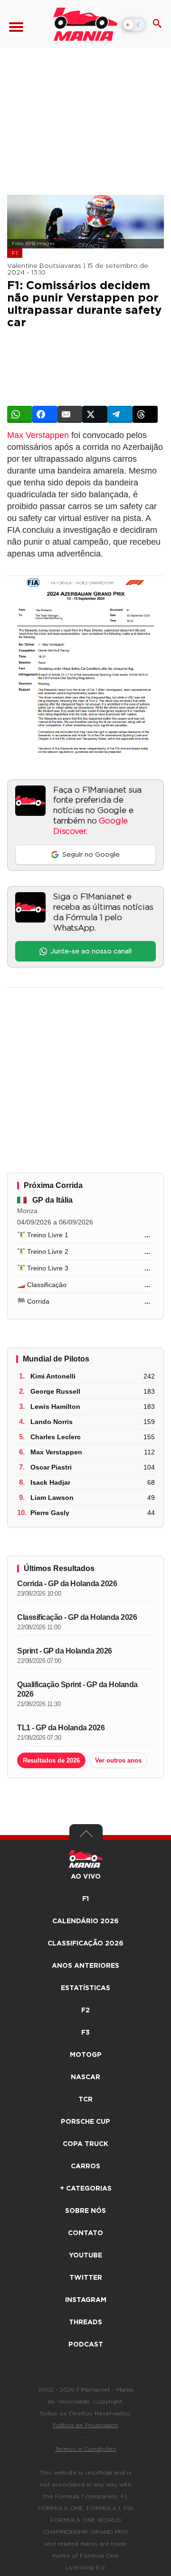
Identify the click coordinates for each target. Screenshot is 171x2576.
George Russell (55, 1391)
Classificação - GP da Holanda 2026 (77, 1617)
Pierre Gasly (50, 1513)
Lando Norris (52, 1422)
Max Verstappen (38, 435)
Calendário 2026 (85, 1921)
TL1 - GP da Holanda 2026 (61, 1728)
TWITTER (86, 2278)
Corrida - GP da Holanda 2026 (67, 1584)
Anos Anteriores (85, 1966)
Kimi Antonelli (53, 1376)
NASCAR (85, 2077)
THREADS (85, 2322)
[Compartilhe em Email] (70, 414)
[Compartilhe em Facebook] (45, 414)
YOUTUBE (85, 2256)
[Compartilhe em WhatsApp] (20, 414)
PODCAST (86, 2345)
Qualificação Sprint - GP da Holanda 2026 (77, 1689)
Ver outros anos (118, 1760)
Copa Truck (85, 2144)
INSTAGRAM (86, 2300)
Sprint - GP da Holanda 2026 (65, 1651)
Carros (85, 2166)
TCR (85, 2100)
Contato (85, 2233)
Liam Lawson (52, 1498)
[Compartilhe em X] (95, 414)
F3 (85, 2033)
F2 (85, 2010)
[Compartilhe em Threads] (145, 414)
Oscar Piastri (51, 1467)
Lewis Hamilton (55, 1407)
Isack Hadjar (50, 1482)
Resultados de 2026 (51, 1760)
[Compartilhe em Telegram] (120, 414)
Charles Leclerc (56, 1437)
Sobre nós (85, 2211)
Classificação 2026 (85, 1944)
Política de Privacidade (85, 2425)
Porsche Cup (85, 2122)
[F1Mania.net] (85, 24)
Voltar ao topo (86, 1836)
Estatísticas (85, 1988)
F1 (15, 253)
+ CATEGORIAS (86, 2189)
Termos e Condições (86, 2449)
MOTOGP (86, 2055)
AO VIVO (86, 1877)
